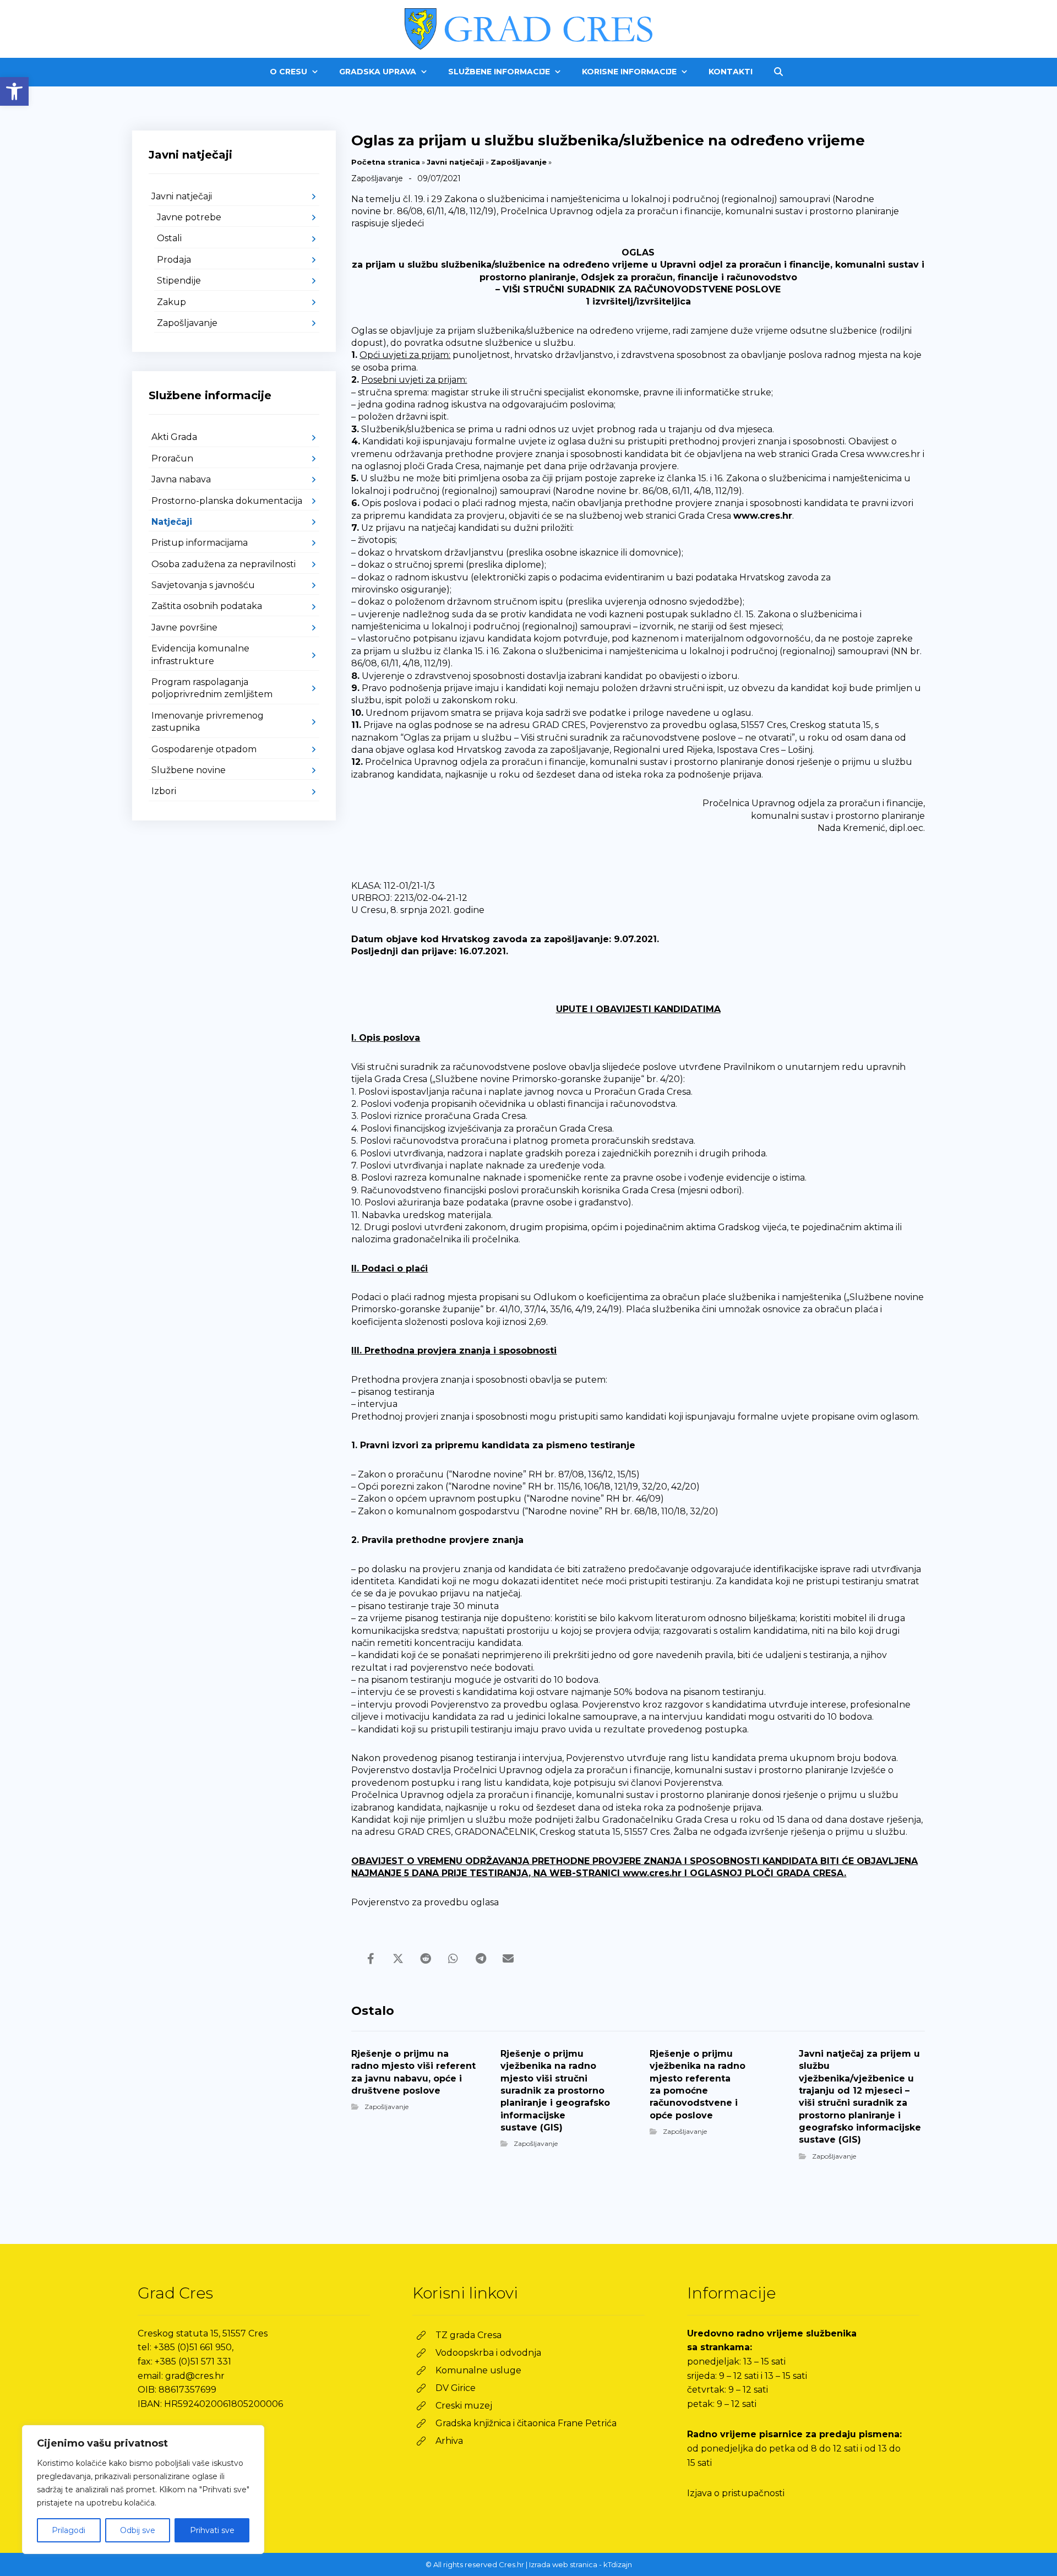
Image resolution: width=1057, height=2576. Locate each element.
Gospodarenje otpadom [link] (204, 749)
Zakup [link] (171, 302)
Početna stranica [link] (386, 162)
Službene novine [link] (189, 770)
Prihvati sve (212, 2530)
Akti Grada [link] (174, 437)
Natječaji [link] (172, 522)
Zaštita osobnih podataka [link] (207, 606)
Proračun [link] (172, 458)
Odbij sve (138, 2530)
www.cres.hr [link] (763, 516)
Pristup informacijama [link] (200, 543)
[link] (14, 91)
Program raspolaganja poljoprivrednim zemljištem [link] (212, 688)
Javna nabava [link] (181, 479)
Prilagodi (69, 2530)
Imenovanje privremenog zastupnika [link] (208, 722)
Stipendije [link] (179, 281)
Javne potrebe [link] (189, 217)
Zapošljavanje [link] (519, 162)
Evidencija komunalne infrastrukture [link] (200, 654)
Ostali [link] (169, 238)
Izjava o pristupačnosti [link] (736, 2493)
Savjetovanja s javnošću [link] (203, 585)
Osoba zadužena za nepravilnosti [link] (224, 564)
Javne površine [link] (184, 627)
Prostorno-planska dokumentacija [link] (227, 501)
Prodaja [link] (174, 260)
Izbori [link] (164, 791)
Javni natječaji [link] (455, 162)
